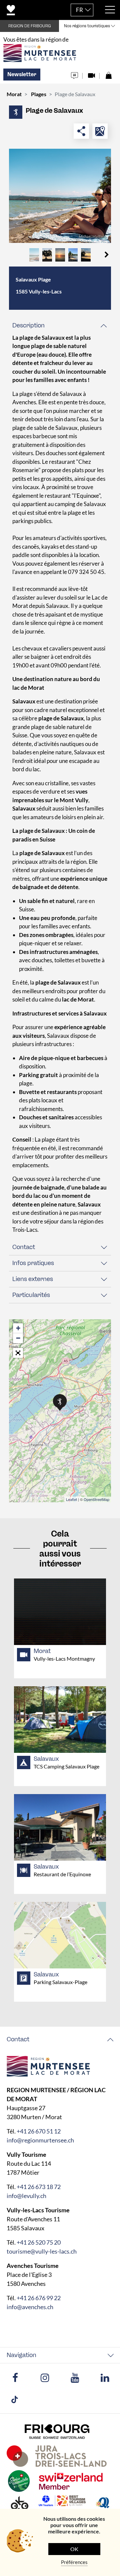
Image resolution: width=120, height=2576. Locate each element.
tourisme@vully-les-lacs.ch (42, 2251)
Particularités (31, 1295)
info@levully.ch (26, 2196)
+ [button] (18, 1328)
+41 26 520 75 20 (39, 2242)
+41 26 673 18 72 (39, 2187)
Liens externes (33, 1279)
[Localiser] (100, 131)
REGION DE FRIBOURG (30, 26)
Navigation (21, 2355)
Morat (14, 94)
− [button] (18, 1338)
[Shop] (108, 74)
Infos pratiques (33, 1263)
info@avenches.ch (30, 2307)
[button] (106, 255)
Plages (39, 94)
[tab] (60, 326)
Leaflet (71, 1499)
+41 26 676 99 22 (39, 2298)
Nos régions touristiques (87, 26)
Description (28, 325)
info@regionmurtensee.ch (40, 2140)
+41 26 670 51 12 (39, 2131)
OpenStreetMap (96, 1499)
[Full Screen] (18, 1353)
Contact (24, 1247)
